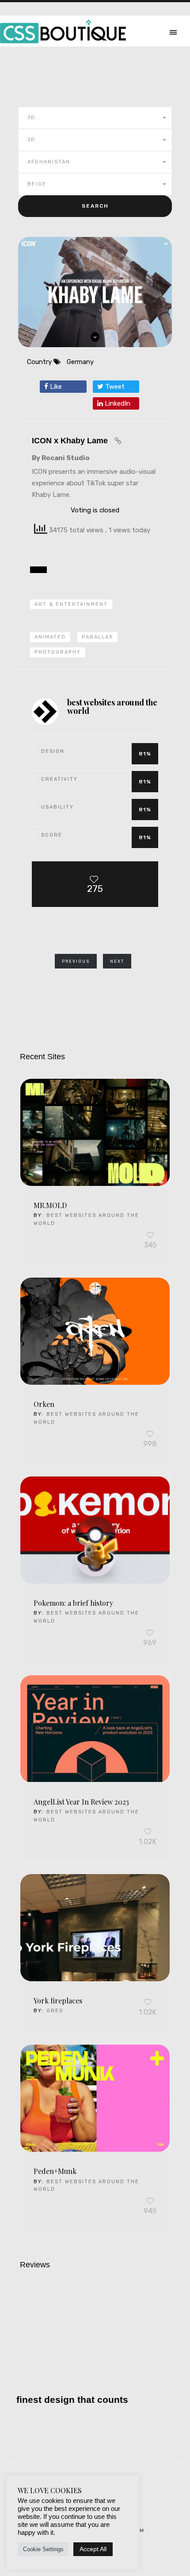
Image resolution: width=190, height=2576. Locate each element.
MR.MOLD (50, 1205)
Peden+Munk (55, 2171)
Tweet (114, 387)
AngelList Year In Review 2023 (81, 1802)
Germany (80, 362)
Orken (44, 1404)
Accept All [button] (93, 2549)
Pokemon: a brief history (73, 1603)
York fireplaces (58, 2001)
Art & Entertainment (71, 604)
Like (55, 387)
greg (55, 2011)
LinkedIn (117, 403)
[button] (95, 118)
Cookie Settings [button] (43, 2549)
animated (50, 637)
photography (58, 652)
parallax (97, 637)
